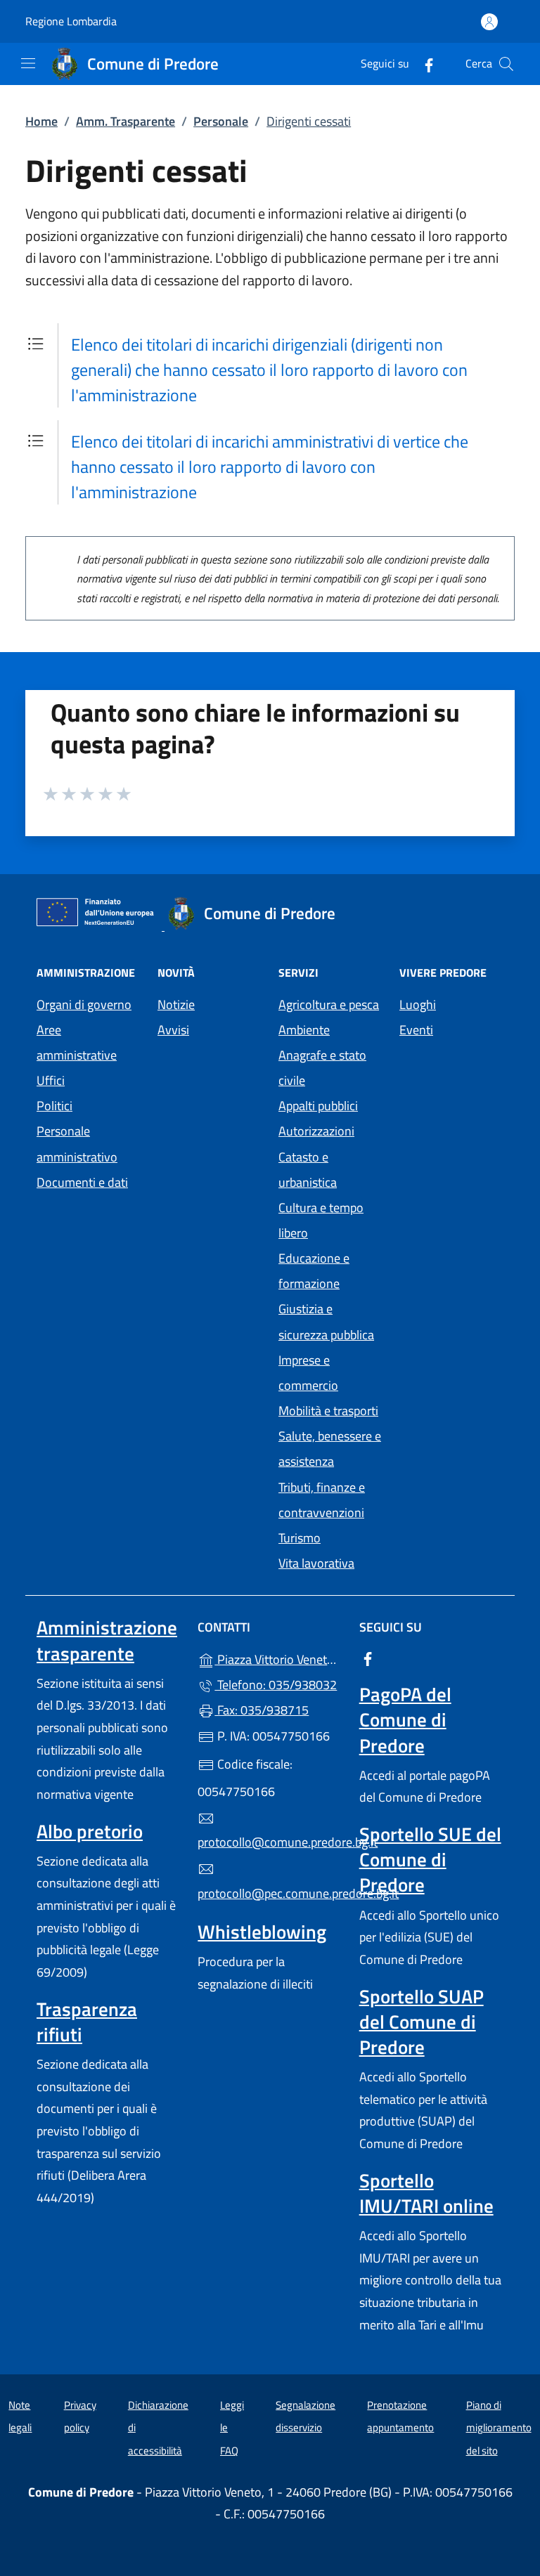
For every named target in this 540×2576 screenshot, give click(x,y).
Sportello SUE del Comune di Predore (430, 1859)
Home (41, 121)
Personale (221, 121)
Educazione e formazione (314, 1271)
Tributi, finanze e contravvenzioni (322, 1500)
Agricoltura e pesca (329, 1004)
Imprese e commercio (308, 1373)
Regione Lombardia (71, 21)
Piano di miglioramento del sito (499, 2428)
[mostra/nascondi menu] (28, 63)
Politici (54, 1106)
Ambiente (304, 1030)
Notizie (176, 1004)
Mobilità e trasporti (328, 1411)
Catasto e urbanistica (308, 1170)
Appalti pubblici (318, 1106)
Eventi (416, 1030)
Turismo (300, 1538)
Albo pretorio (90, 1831)
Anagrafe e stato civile (322, 1068)
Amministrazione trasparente (107, 1640)
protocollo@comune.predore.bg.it (270, 1842)
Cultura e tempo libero (321, 1220)
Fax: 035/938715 (262, 1710)
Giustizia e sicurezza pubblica (326, 1321)
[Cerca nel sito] (506, 64)
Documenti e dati (82, 1182)
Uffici (51, 1080)
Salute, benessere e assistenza (330, 1449)
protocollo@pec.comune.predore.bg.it (270, 1893)
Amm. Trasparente (126, 121)
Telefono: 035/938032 (276, 1685)
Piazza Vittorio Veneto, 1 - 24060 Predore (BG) (278, 1658)
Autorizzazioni (316, 1131)
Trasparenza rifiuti (87, 2022)
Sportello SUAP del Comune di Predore (422, 2022)
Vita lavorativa (316, 1563)
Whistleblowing (262, 1932)
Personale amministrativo (77, 1144)
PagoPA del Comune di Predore (405, 1719)
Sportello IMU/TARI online (426, 2193)
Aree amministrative (77, 1042)
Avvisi (173, 1030)
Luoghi (418, 1004)
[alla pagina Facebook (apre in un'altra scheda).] (423, 64)
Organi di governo (84, 1004)
